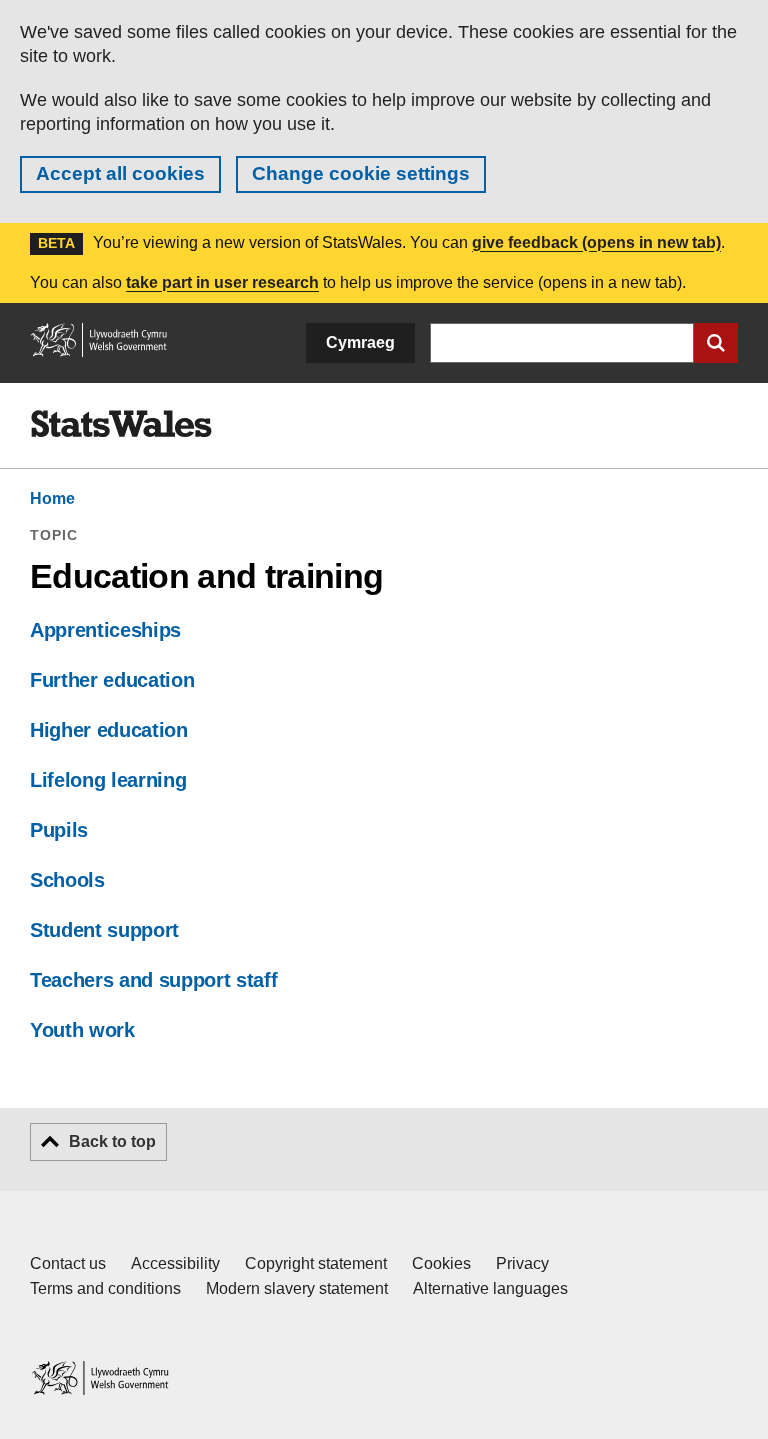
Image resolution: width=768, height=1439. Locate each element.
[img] (121, 424)
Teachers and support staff (153, 980)
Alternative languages (490, 1288)
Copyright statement (316, 1263)
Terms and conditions (105, 1288)
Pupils (59, 830)
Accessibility (175, 1263)
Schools (67, 880)
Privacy (522, 1263)
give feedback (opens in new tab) (596, 242)
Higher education (109, 730)
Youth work (82, 1030)
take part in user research (222, 282)
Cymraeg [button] (360, 342)
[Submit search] (716, 343)
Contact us (68, 1263)
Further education (112, 680)
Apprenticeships (105, 630)
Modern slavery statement (297, 1288)
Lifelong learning (108, 780)
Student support (104, 930)
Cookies (441, 1263)
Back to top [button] (112, 1141)
